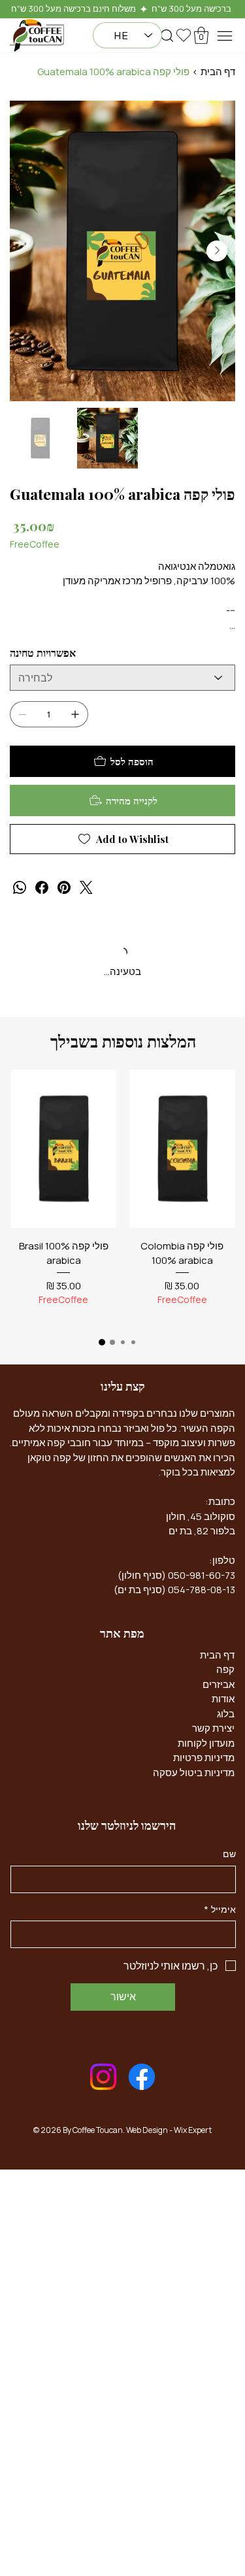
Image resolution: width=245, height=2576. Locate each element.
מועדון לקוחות (206, 1744)
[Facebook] (142, 2078)
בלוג (226, 1714)
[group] (123, 1197)
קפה (225, 1671)
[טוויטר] (86, 887)
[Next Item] (217, 251)
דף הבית (217, 1656)
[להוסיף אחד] (75, 714)
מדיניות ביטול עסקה (194, 1773)
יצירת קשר (213, 1729)
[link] (182, 1317)
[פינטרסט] (64, 887)
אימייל (220, 1910)
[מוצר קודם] (224, 1148)
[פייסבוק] (42, 887)
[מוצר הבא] (22, 1148)
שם (229, 1855)
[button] (167, 36)
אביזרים (219, 1685)
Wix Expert (193, 2131)
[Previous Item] (28, 251)
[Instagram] (103, 2078)
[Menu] (225, 36)
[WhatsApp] (20, 887)
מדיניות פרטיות (204, 1759)
